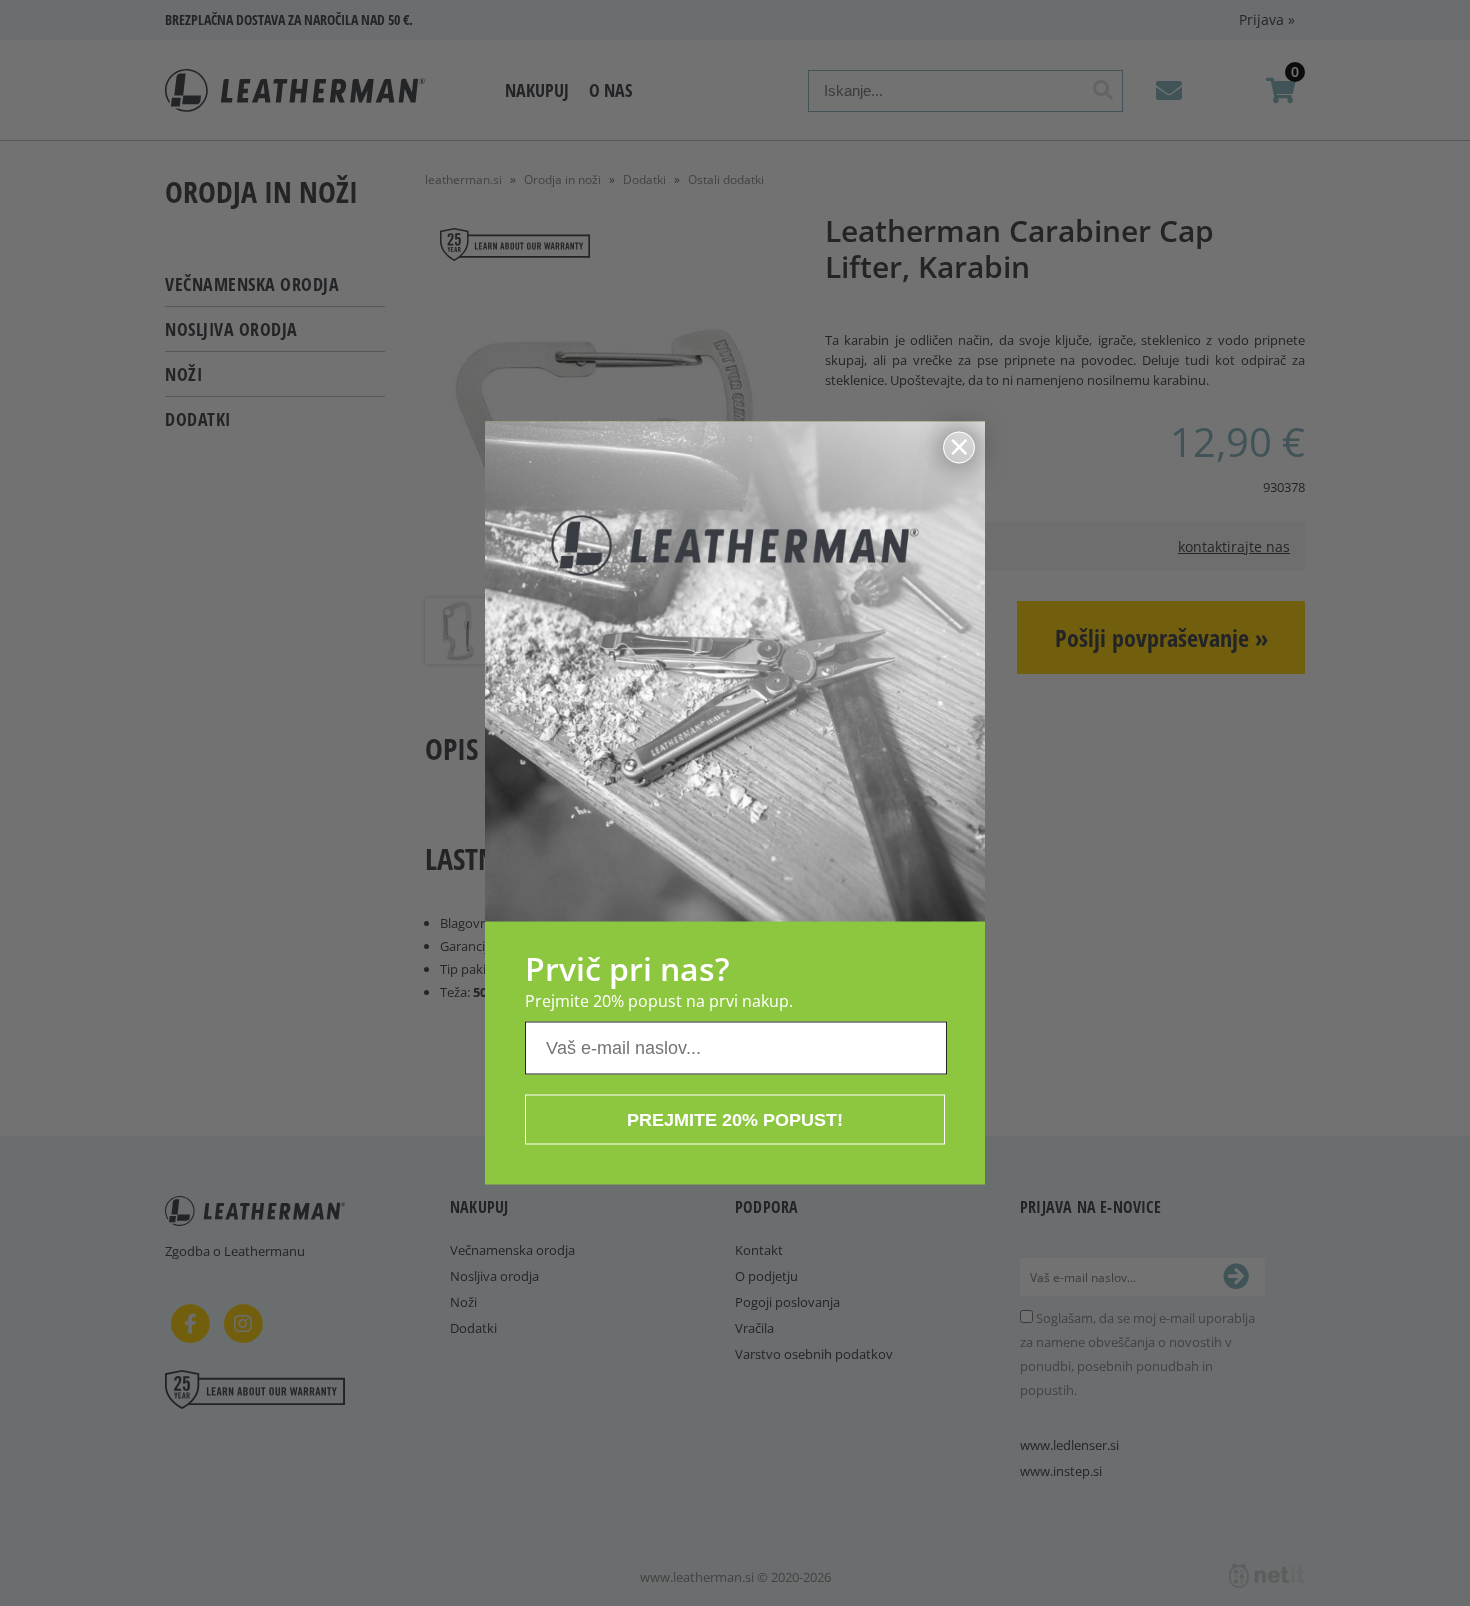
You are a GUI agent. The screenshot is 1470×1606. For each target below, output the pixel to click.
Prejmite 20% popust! (735, 1120)
